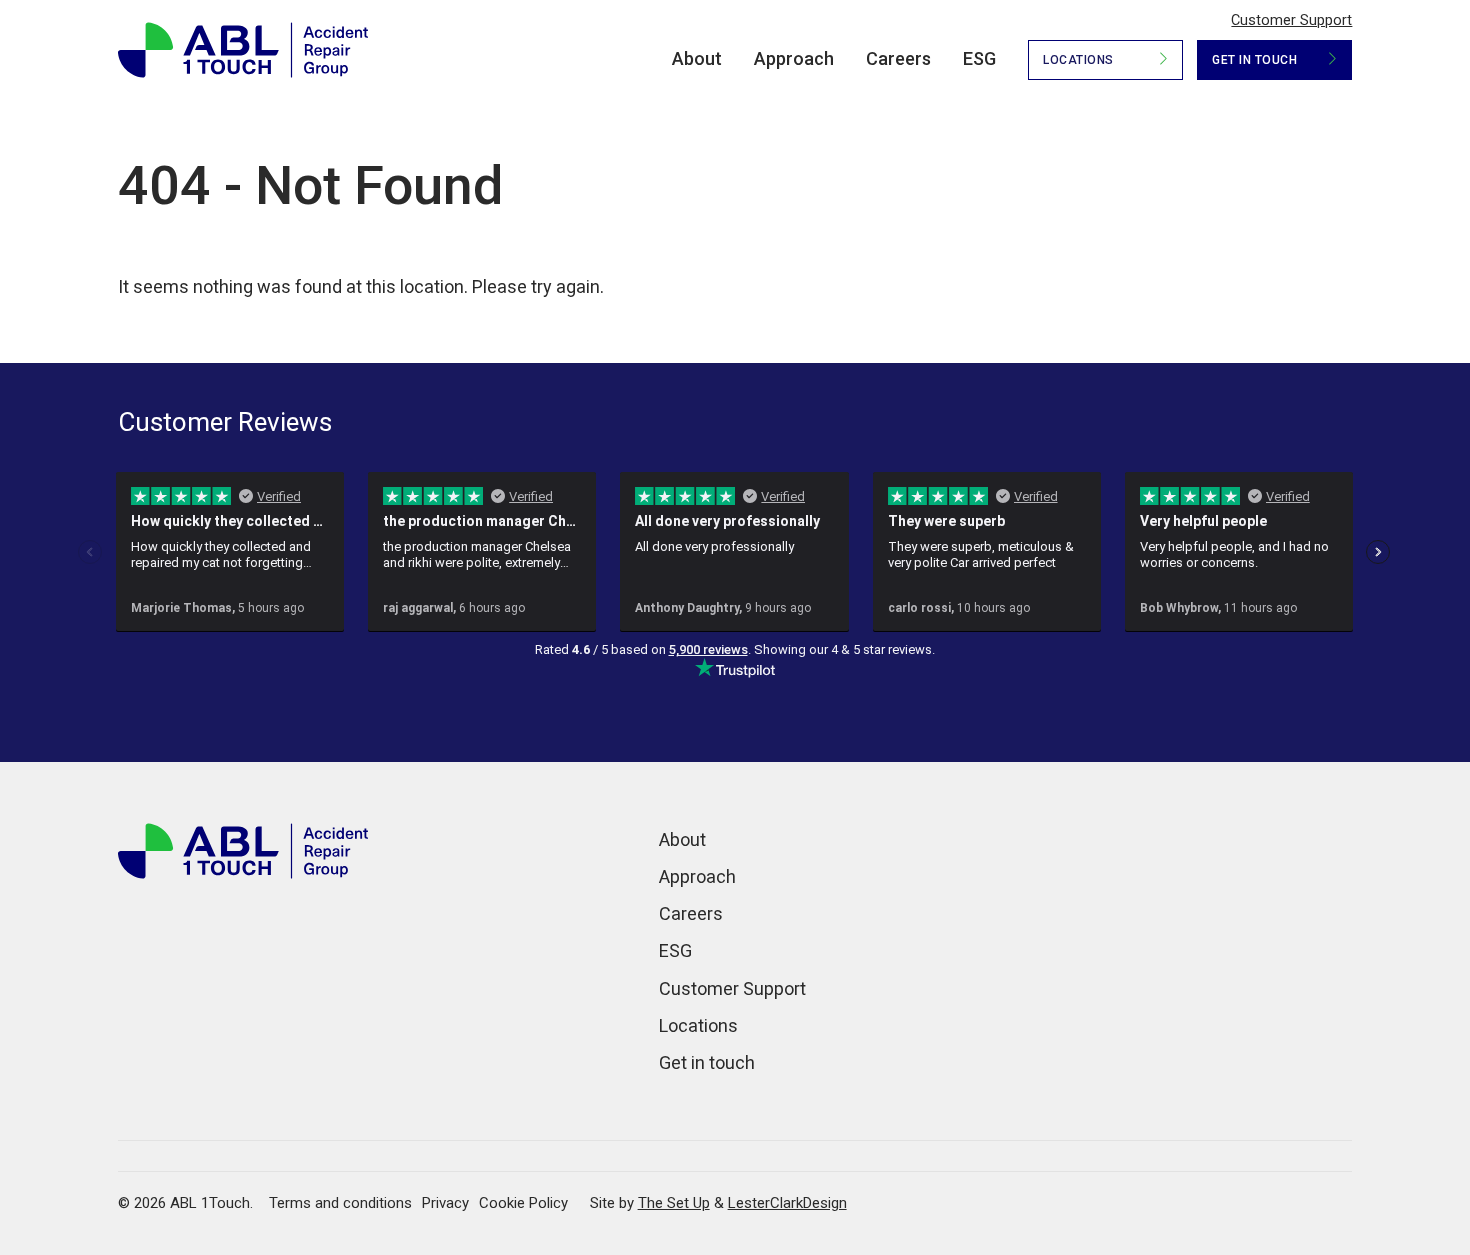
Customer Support (1291, 20)
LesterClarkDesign (787, 1203)
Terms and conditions (340, 1203)
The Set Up (674, 1203)
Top (1420, 1174)
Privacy (445, 1203)
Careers (898, 58)
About (697, 58)
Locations (1078, 60)
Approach (794, 58)
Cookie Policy (523, 1203)
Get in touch (1254, 60)
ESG (979, 58)
